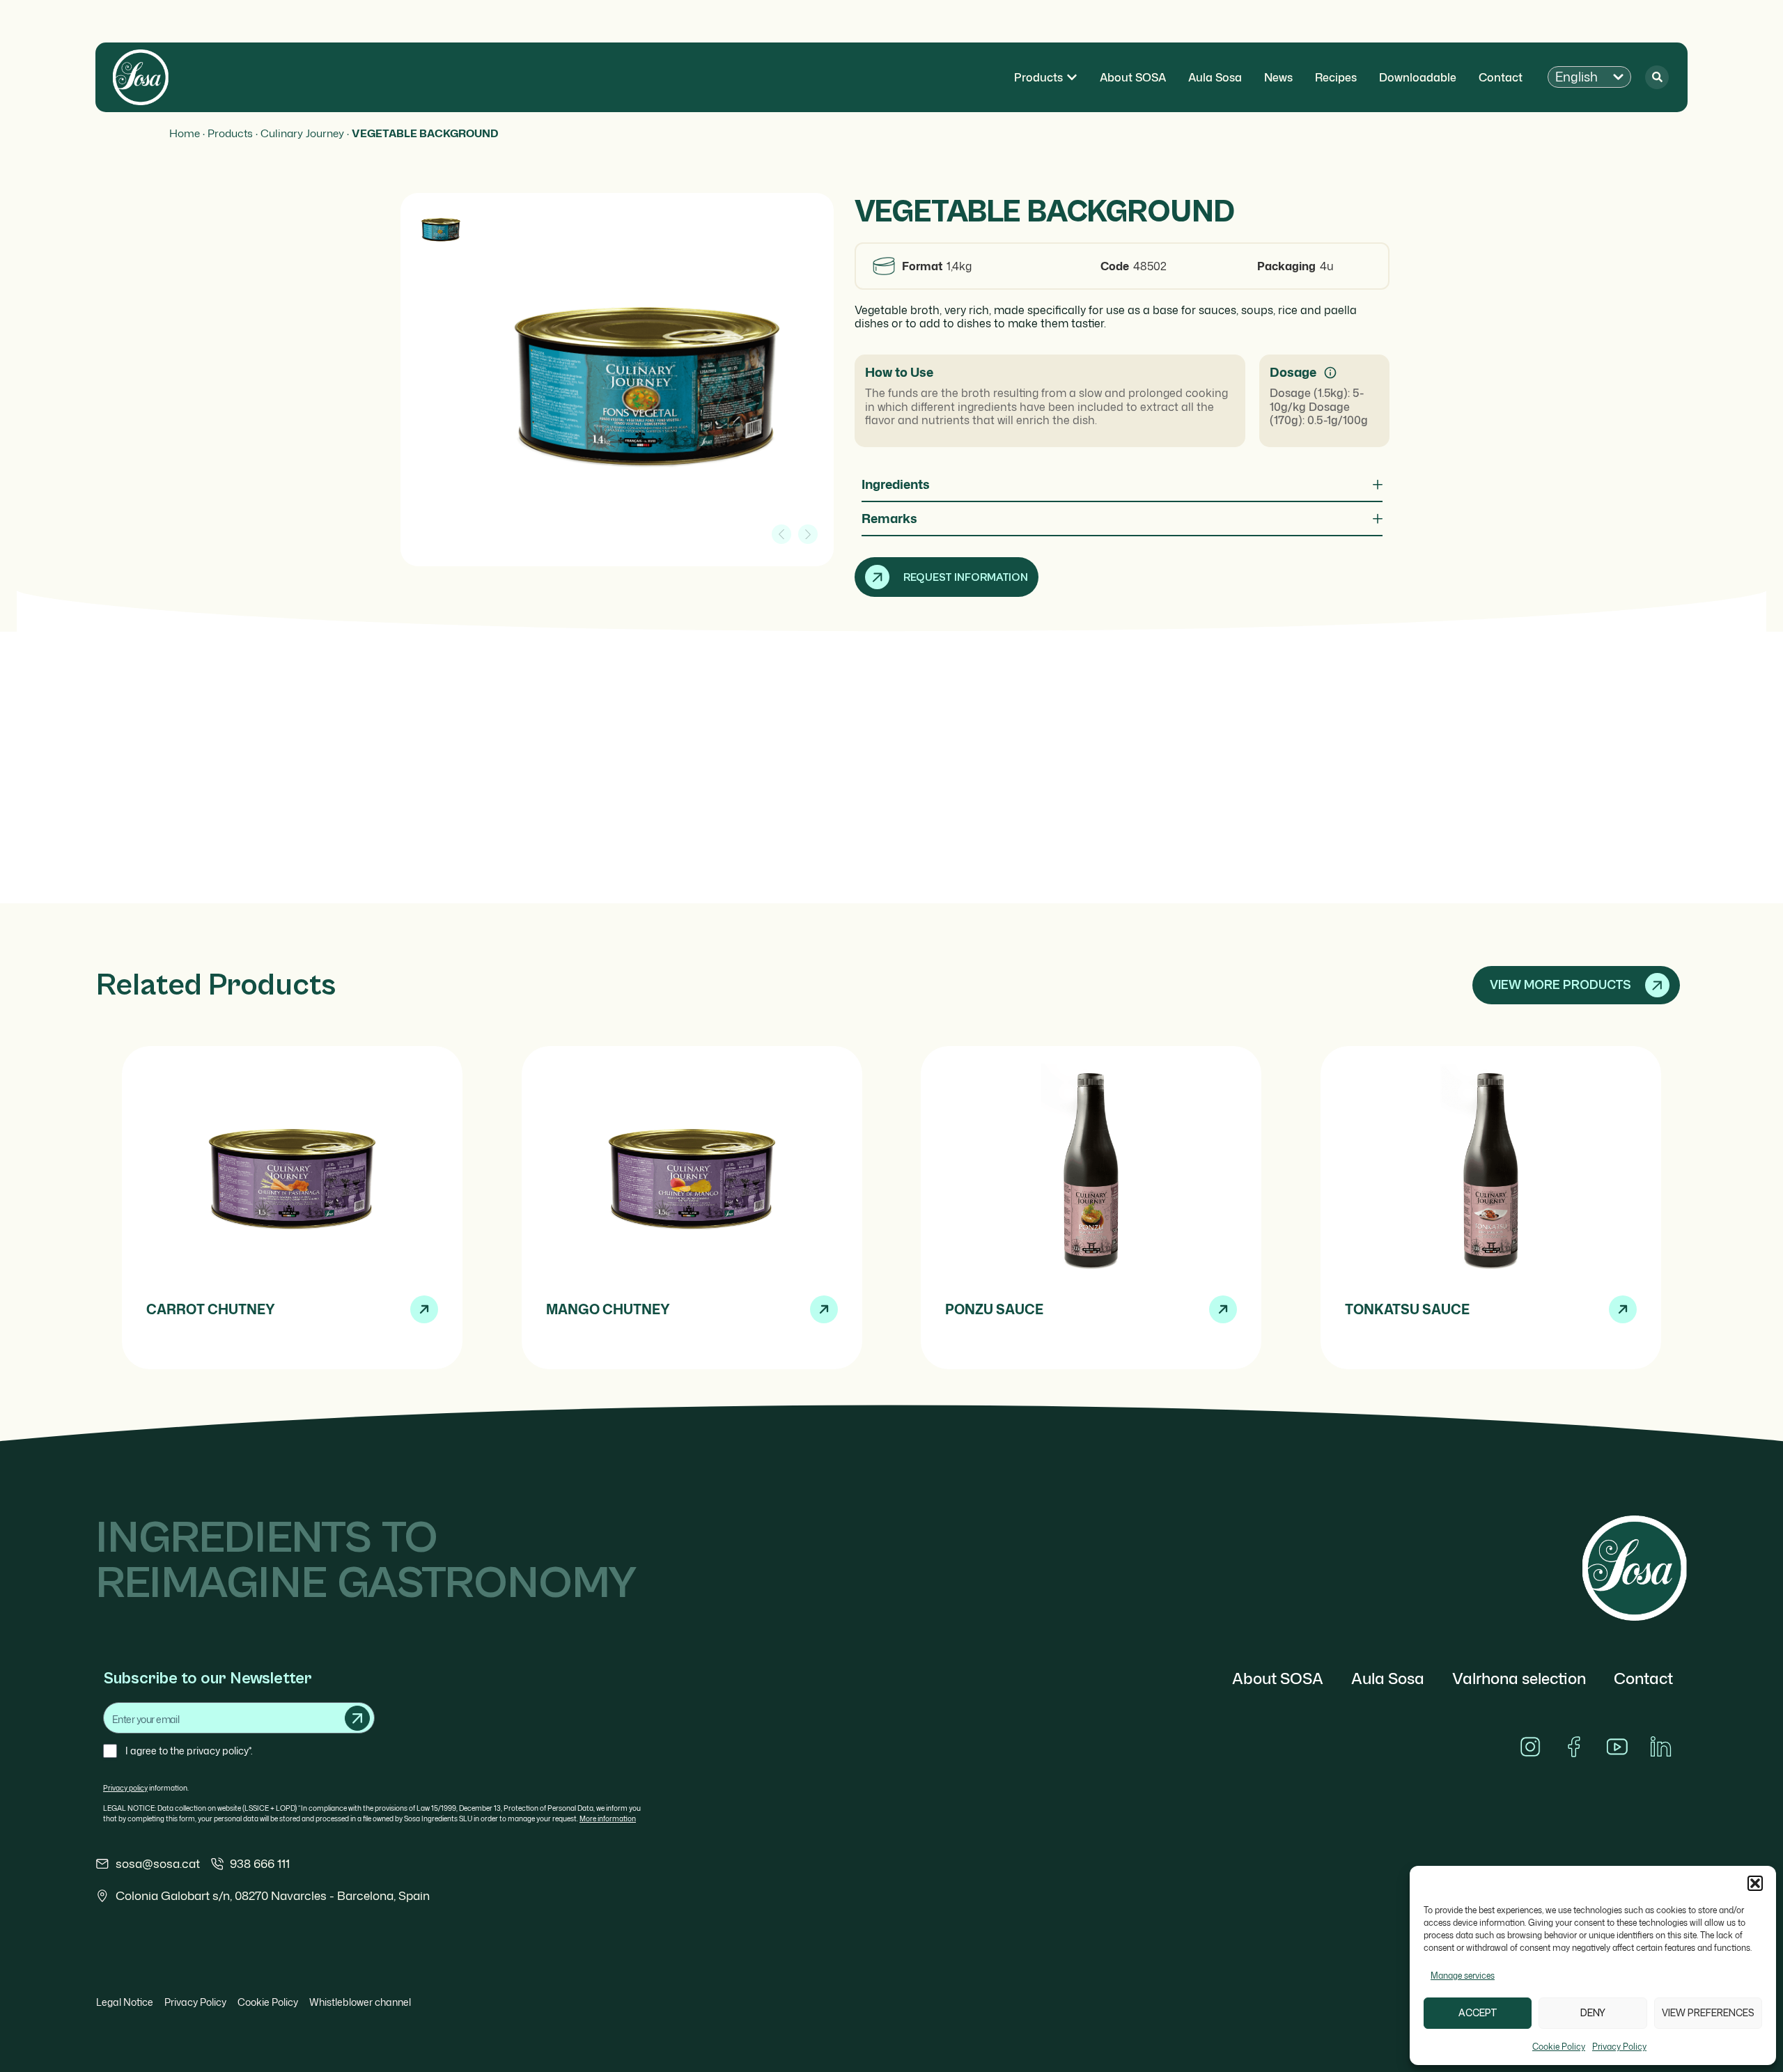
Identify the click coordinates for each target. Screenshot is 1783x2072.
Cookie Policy (1559, 2047)
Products (230, 133)
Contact (1643, 1678)
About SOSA (1278, 1678)
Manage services (1463, 1976)
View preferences (1708, 2013)
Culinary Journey (302, 133)
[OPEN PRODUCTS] (1072, 77)
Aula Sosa (1388, 1678)
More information (608, 1818)
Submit (357, 1718)
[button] (1755, 1883)
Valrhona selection (1519, 1678)
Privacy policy (125, 1788)
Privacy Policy (1619, 2047)
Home (185, 133)
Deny (1593, 2013)
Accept (1478, 2013)
